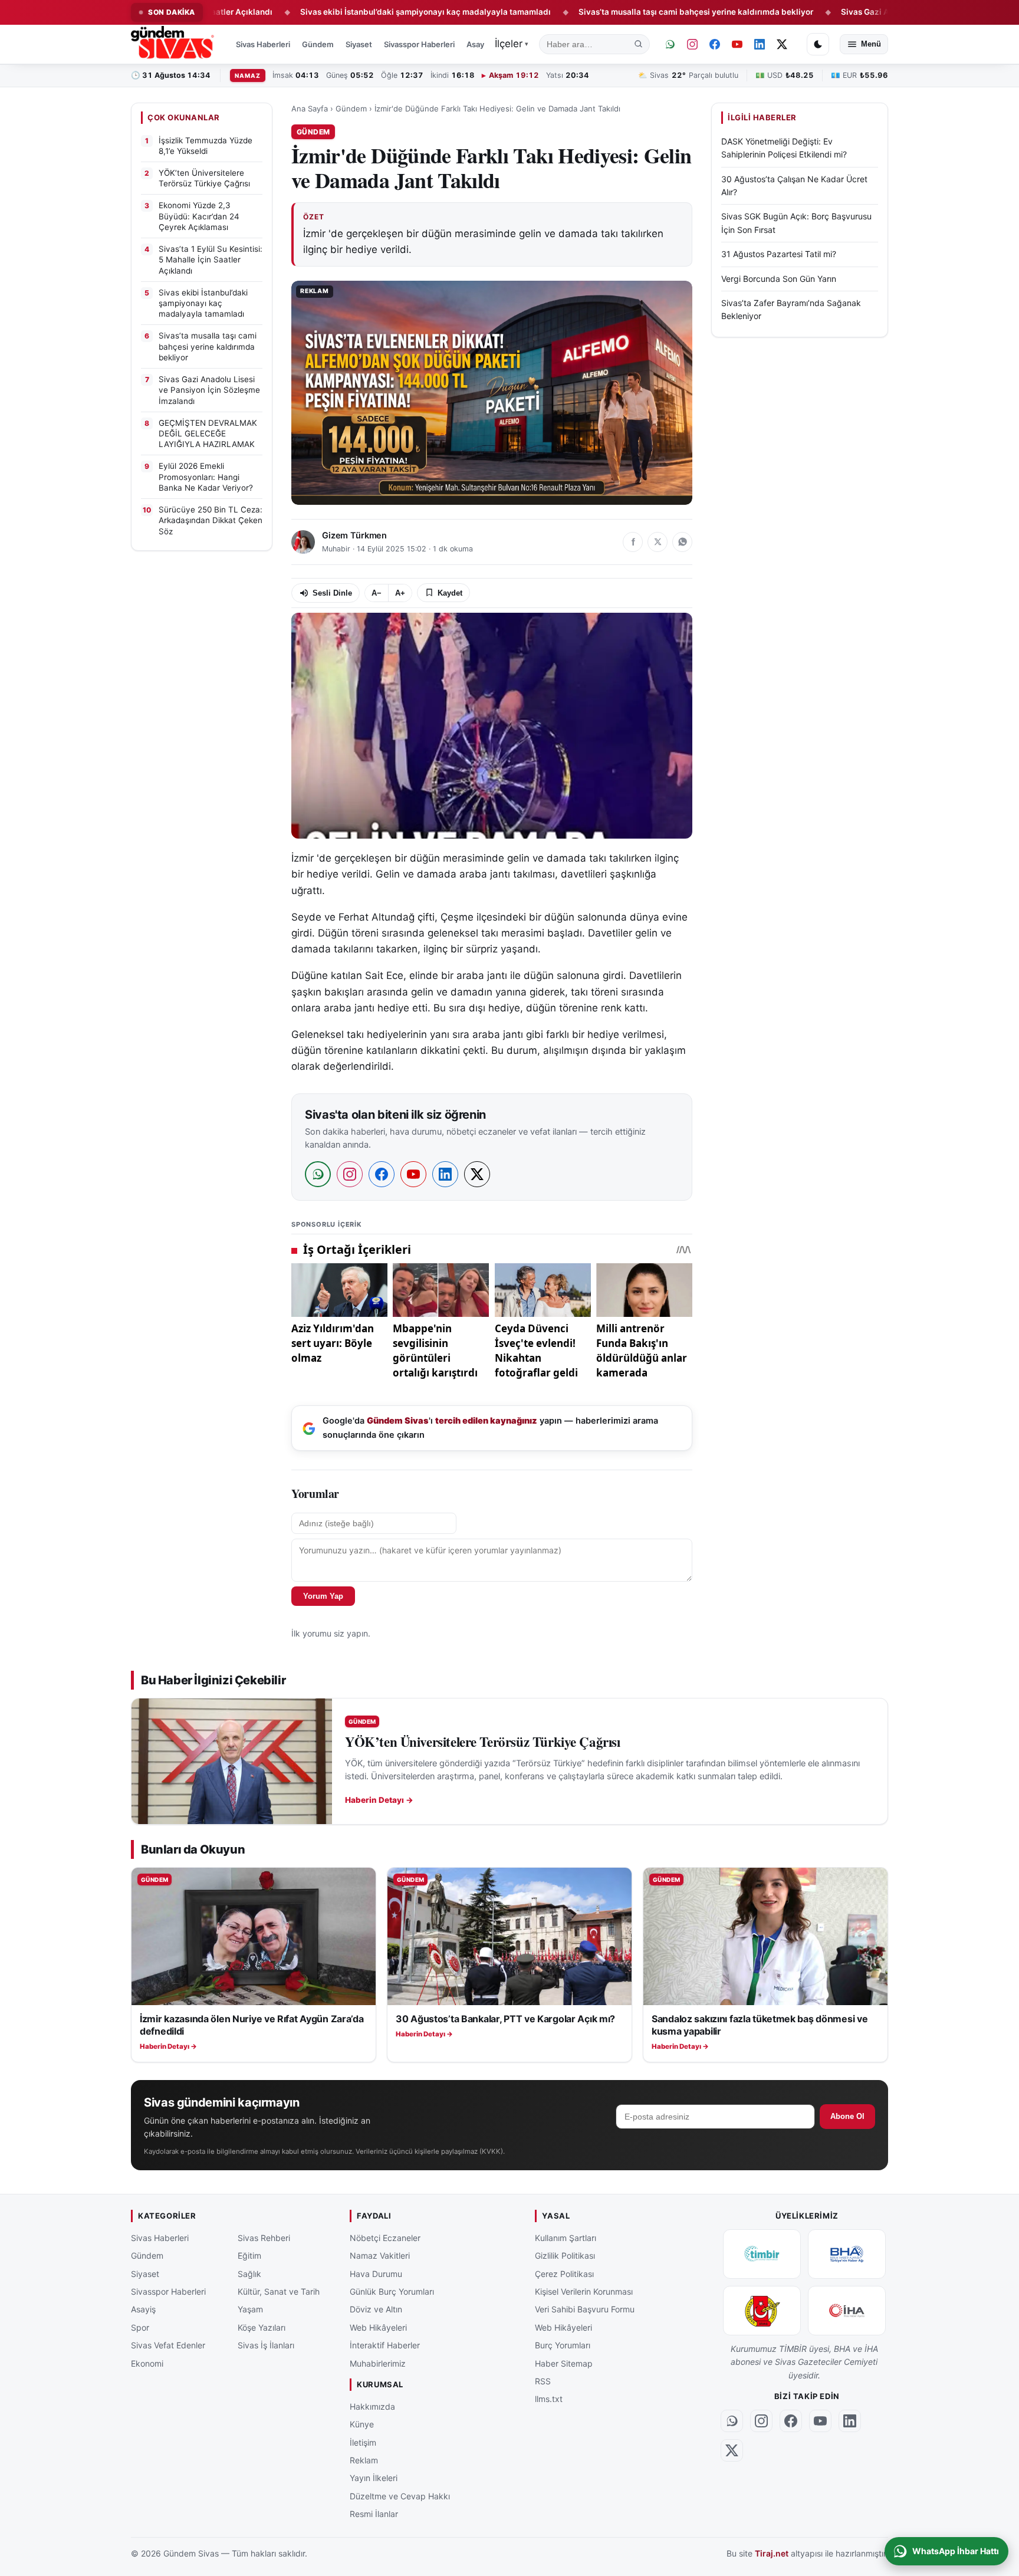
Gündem (318, 44)
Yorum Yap (323, 1596)
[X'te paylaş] (658, 542)
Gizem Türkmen (354, 535)
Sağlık (249, 2273)
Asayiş (478, 44)
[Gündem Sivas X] (782, 44)
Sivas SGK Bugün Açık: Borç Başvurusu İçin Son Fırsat (796, 223)
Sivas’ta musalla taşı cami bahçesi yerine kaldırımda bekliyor (609, 12)
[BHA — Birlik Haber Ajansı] (847, 2254)
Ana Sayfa (310, 109)
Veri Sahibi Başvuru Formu (585, 2309)
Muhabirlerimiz (378, 2363)
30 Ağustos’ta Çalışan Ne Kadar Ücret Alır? (794, 185)
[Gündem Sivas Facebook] (715, 44)
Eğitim (249, 2255)
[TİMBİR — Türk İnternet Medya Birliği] (762, 2254)
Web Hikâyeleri (378, 2327)
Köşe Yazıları (262, 2327)
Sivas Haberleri (263, 44)
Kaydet (450, 593)
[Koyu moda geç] (818, 44)
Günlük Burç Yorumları (392, 2291)
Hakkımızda (372, 2406)
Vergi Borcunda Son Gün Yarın (779, 279)
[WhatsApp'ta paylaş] (682, 542)
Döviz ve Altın (376, 2309)
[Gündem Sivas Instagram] (692, 44)
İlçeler (512, 44)
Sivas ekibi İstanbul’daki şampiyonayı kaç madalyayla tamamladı (338, 12)
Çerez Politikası (564, 2273)
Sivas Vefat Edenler (168, 2345)
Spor (140, 2327)
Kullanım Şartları (566, 2238)
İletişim (363, 2442)
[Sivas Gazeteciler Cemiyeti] (762, 2311)
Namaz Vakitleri (380, 2255)
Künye (362, 2424)
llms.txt (549, 2399)
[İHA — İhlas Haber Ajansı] (847, 2311)
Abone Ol (847, 2116)
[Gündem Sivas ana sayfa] (174, 44)
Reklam (364, 2460)
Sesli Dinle (332, 593)
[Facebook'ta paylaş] (633, 542)
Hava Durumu (376, 2273)
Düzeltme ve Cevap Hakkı (400, 2495)
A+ (400, 593)
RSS (543, 2381)
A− (377, 593)
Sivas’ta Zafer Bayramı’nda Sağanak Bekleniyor (791, 309)
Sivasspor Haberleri (419, 44)
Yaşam (250, 2309)
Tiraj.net (772, 2553)
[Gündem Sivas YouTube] (737, 44)
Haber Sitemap (564, 2363)
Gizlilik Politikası (565, 2255)
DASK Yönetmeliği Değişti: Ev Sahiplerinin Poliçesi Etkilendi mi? (784, 148)
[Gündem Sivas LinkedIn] (760, 44)
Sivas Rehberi (264, 2238)
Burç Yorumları (563, 2345)
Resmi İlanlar (374, 2514)
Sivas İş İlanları (266, 2345)
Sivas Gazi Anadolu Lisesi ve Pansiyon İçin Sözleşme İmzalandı (875, 12)
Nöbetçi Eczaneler (385, 2238)
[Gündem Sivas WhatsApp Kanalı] (670, 44)
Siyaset (359, 44)
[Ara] (639, 44)
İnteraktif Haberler (385, 2345)
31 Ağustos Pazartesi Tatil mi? (779, 254)
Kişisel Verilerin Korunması (584, 2291)
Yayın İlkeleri (374, 2478)
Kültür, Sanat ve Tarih (279, 2291)
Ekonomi (147, 2363)
